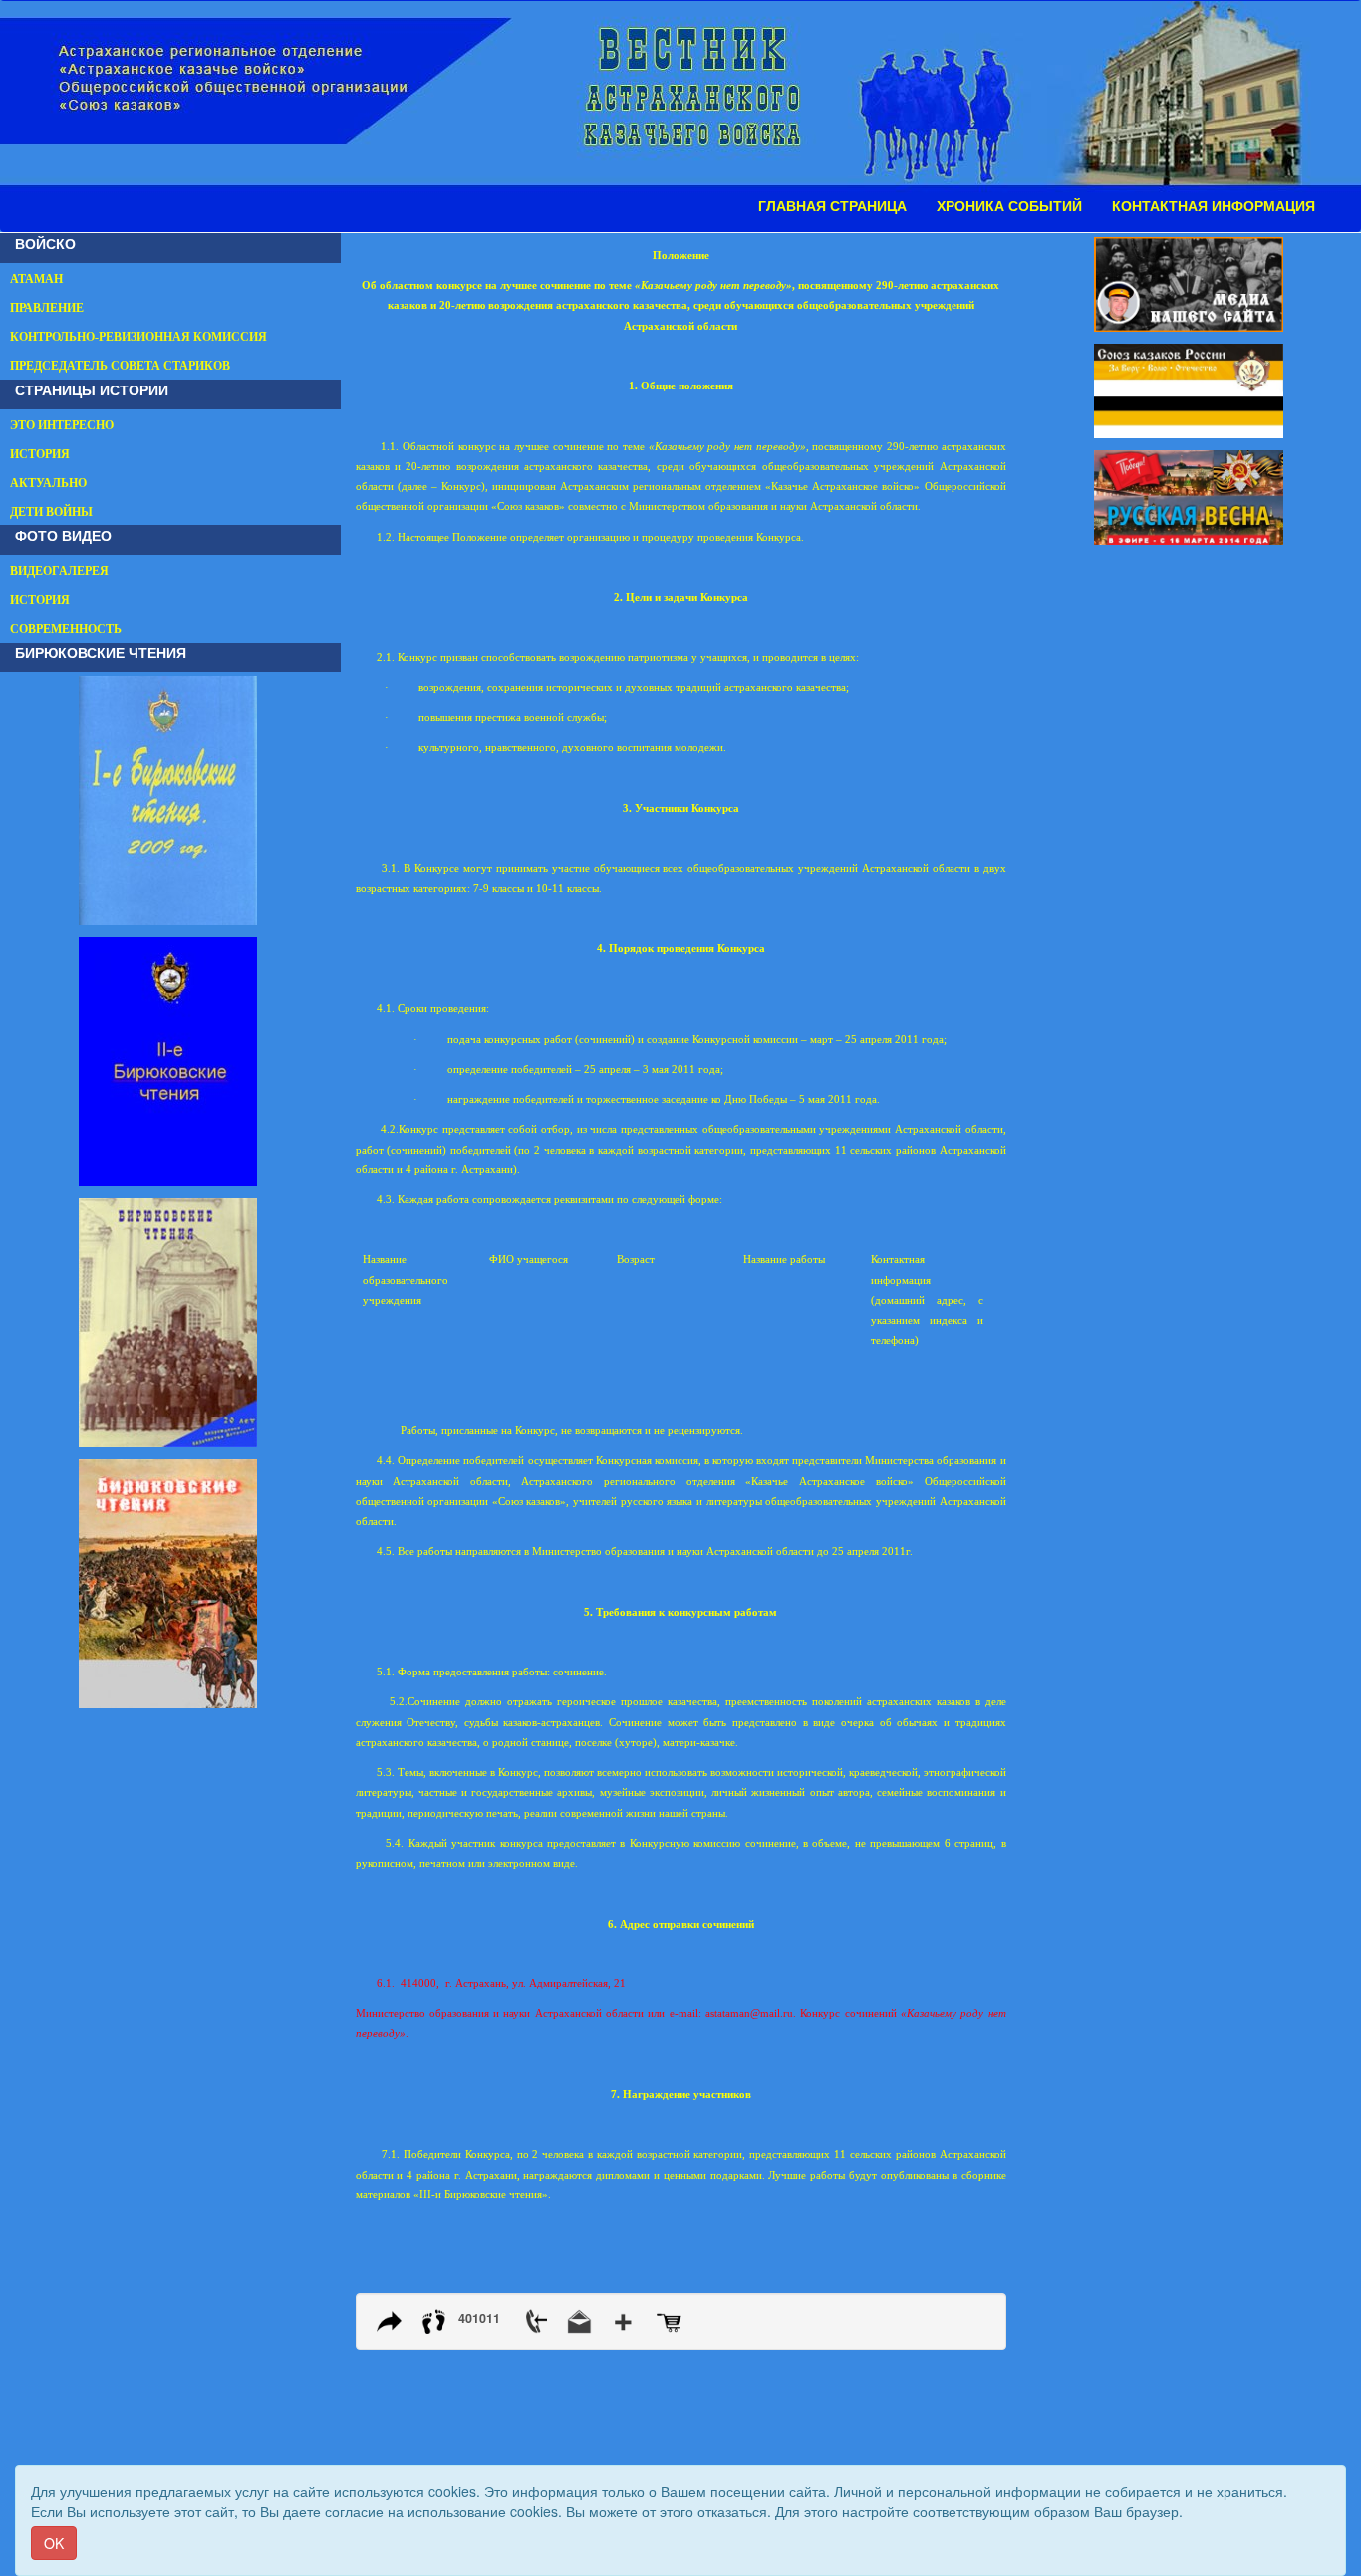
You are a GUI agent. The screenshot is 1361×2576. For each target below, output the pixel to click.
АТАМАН (36, 279)
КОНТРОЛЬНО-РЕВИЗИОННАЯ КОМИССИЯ (138, 337)
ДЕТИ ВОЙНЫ (51, 512)
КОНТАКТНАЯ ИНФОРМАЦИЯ (1214, 206)
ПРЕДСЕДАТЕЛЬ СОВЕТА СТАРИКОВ (120, 366)
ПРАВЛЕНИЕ (47, 308)
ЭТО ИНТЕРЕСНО (62, 425)
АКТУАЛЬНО (48, 483)
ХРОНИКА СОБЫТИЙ (1009, 206)
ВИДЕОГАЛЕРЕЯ (59, 571)
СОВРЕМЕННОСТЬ (66, 629)
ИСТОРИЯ (40, 454)
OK (54, 2543)
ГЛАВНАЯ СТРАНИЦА (832, 206)
